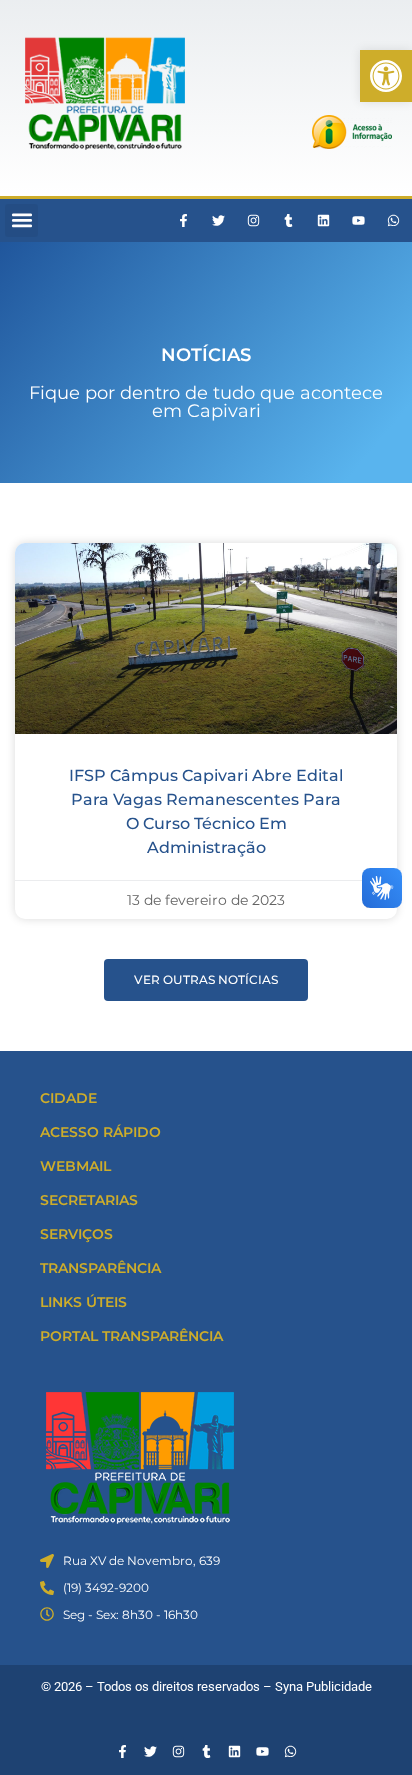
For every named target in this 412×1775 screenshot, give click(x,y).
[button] (21, 220)
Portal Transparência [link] (131, 1336)
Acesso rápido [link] (100, 1132)
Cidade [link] (68, 1098)
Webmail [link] (75, 1166)
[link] (386, 76)
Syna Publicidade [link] (323, 1686)
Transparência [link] (100, 1268)
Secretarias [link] (89, 1200)
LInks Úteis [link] (83, 1302)
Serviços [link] (76, 1234)
